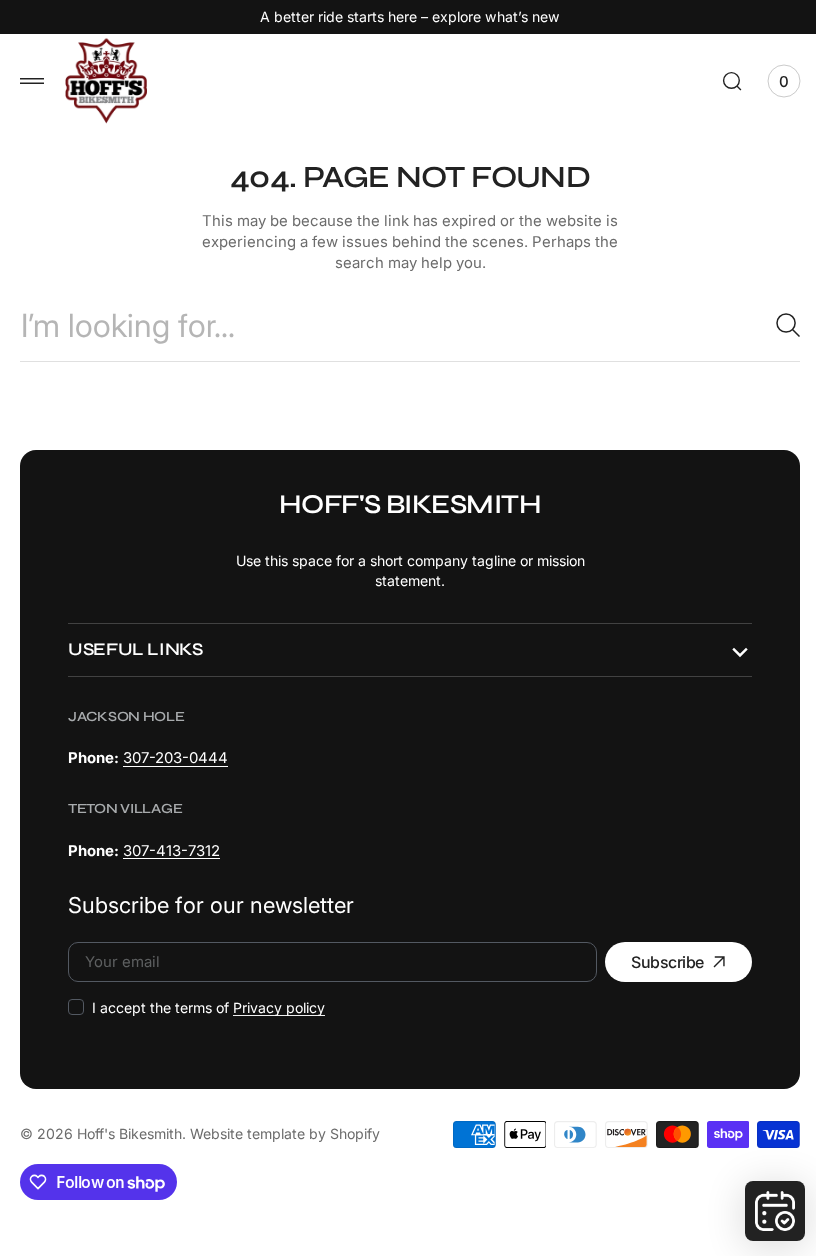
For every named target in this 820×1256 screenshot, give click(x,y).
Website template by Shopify (285, 1133)
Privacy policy (279, 1007)
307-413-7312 (171, 851)
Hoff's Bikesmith (129, 1133)
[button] (32, 81)
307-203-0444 (175, 758)
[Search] (765, 325)
